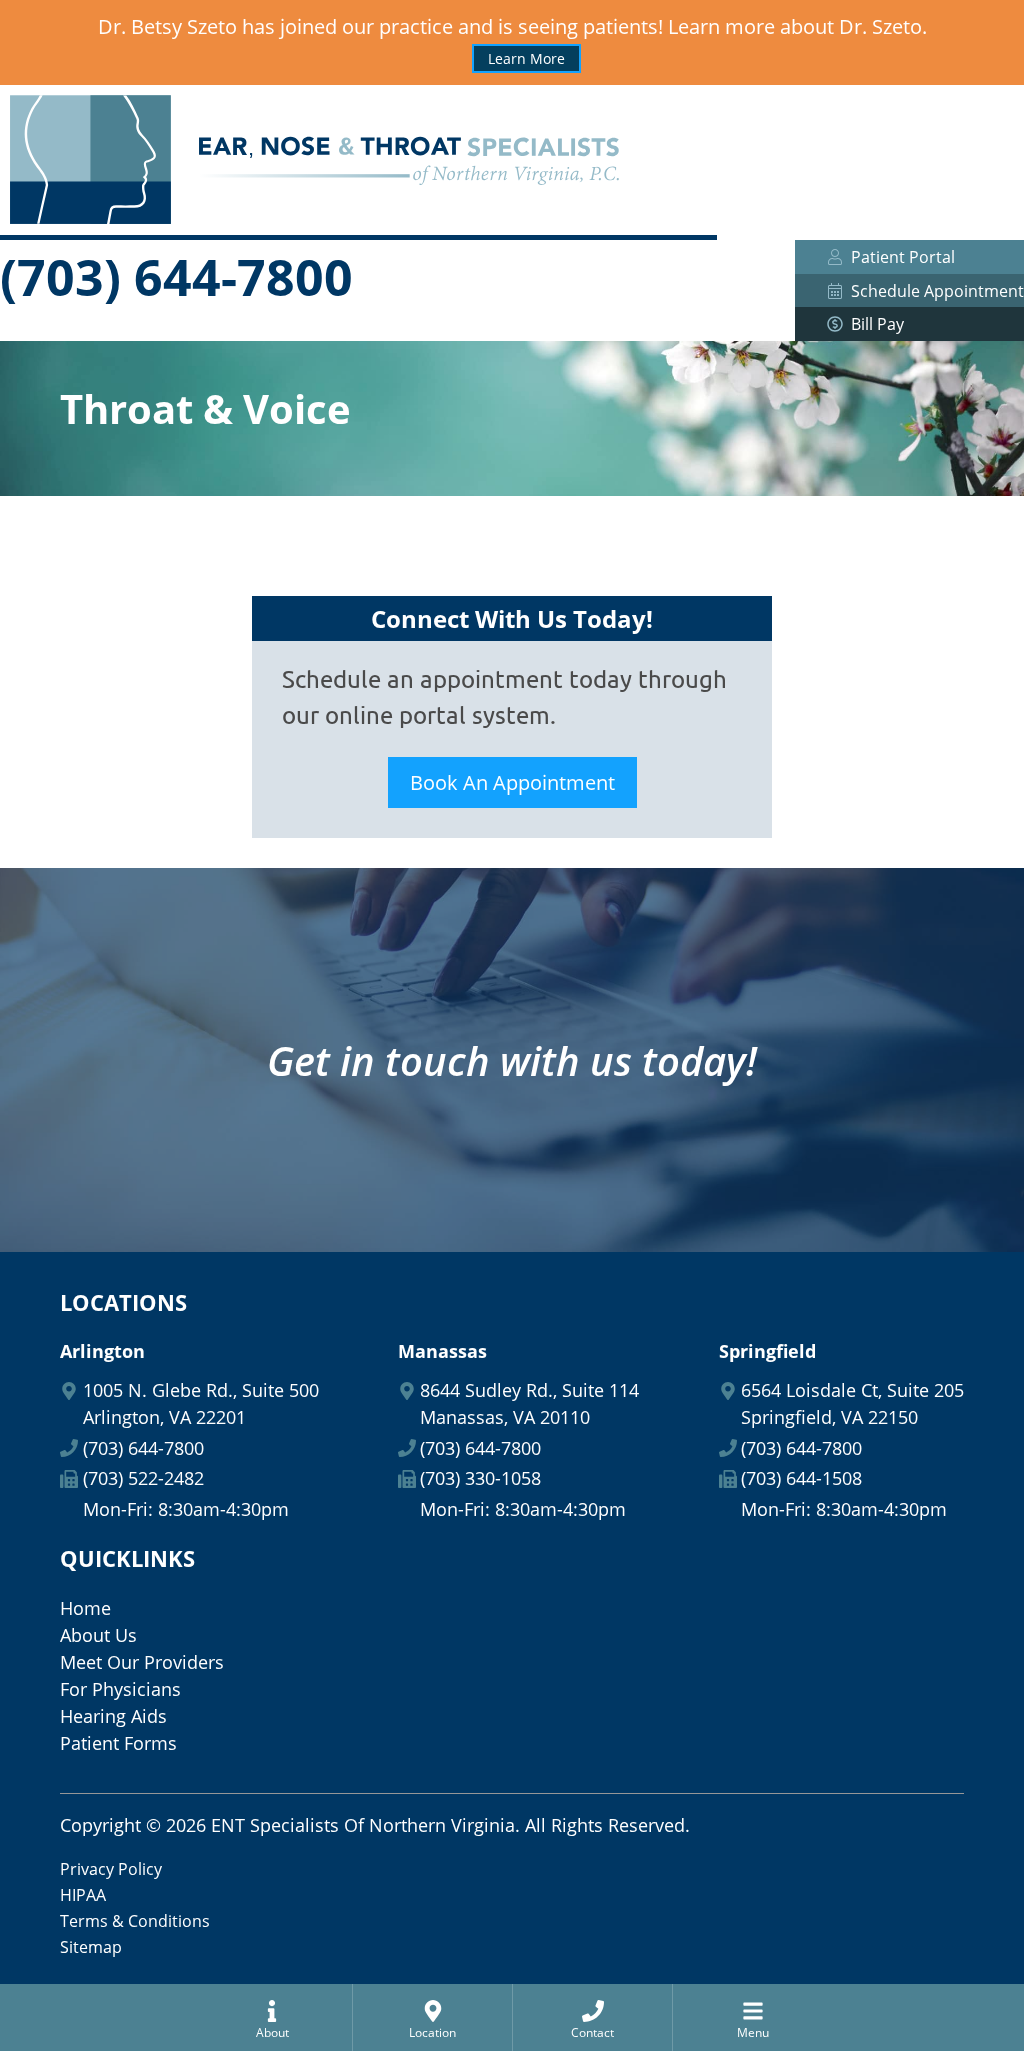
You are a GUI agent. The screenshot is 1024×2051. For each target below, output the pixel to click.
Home (85, 1608)
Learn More (526, 58)
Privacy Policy (111, 1869)
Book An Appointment (512, 782)
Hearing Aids (113, 1716)
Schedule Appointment (937, 291)
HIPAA (83, 1895)
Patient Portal (903, 257)
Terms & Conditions (135, 1921)
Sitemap (91, 1947)
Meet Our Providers (142, 1662)
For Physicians (120, 1689)
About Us (98, 1635)
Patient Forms (118, 1743)
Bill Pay (877, 324)
